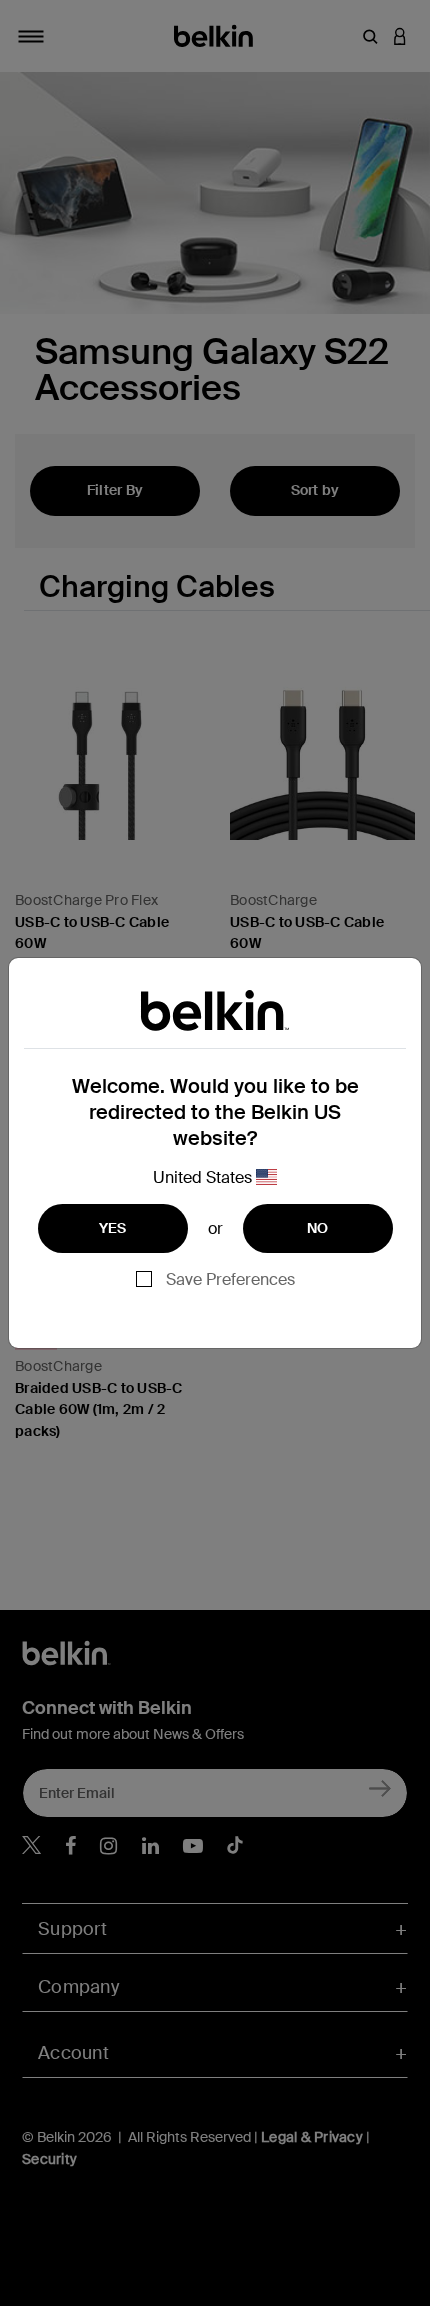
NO (318, 1228)
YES (113, 1228)
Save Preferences (230, 1279)
